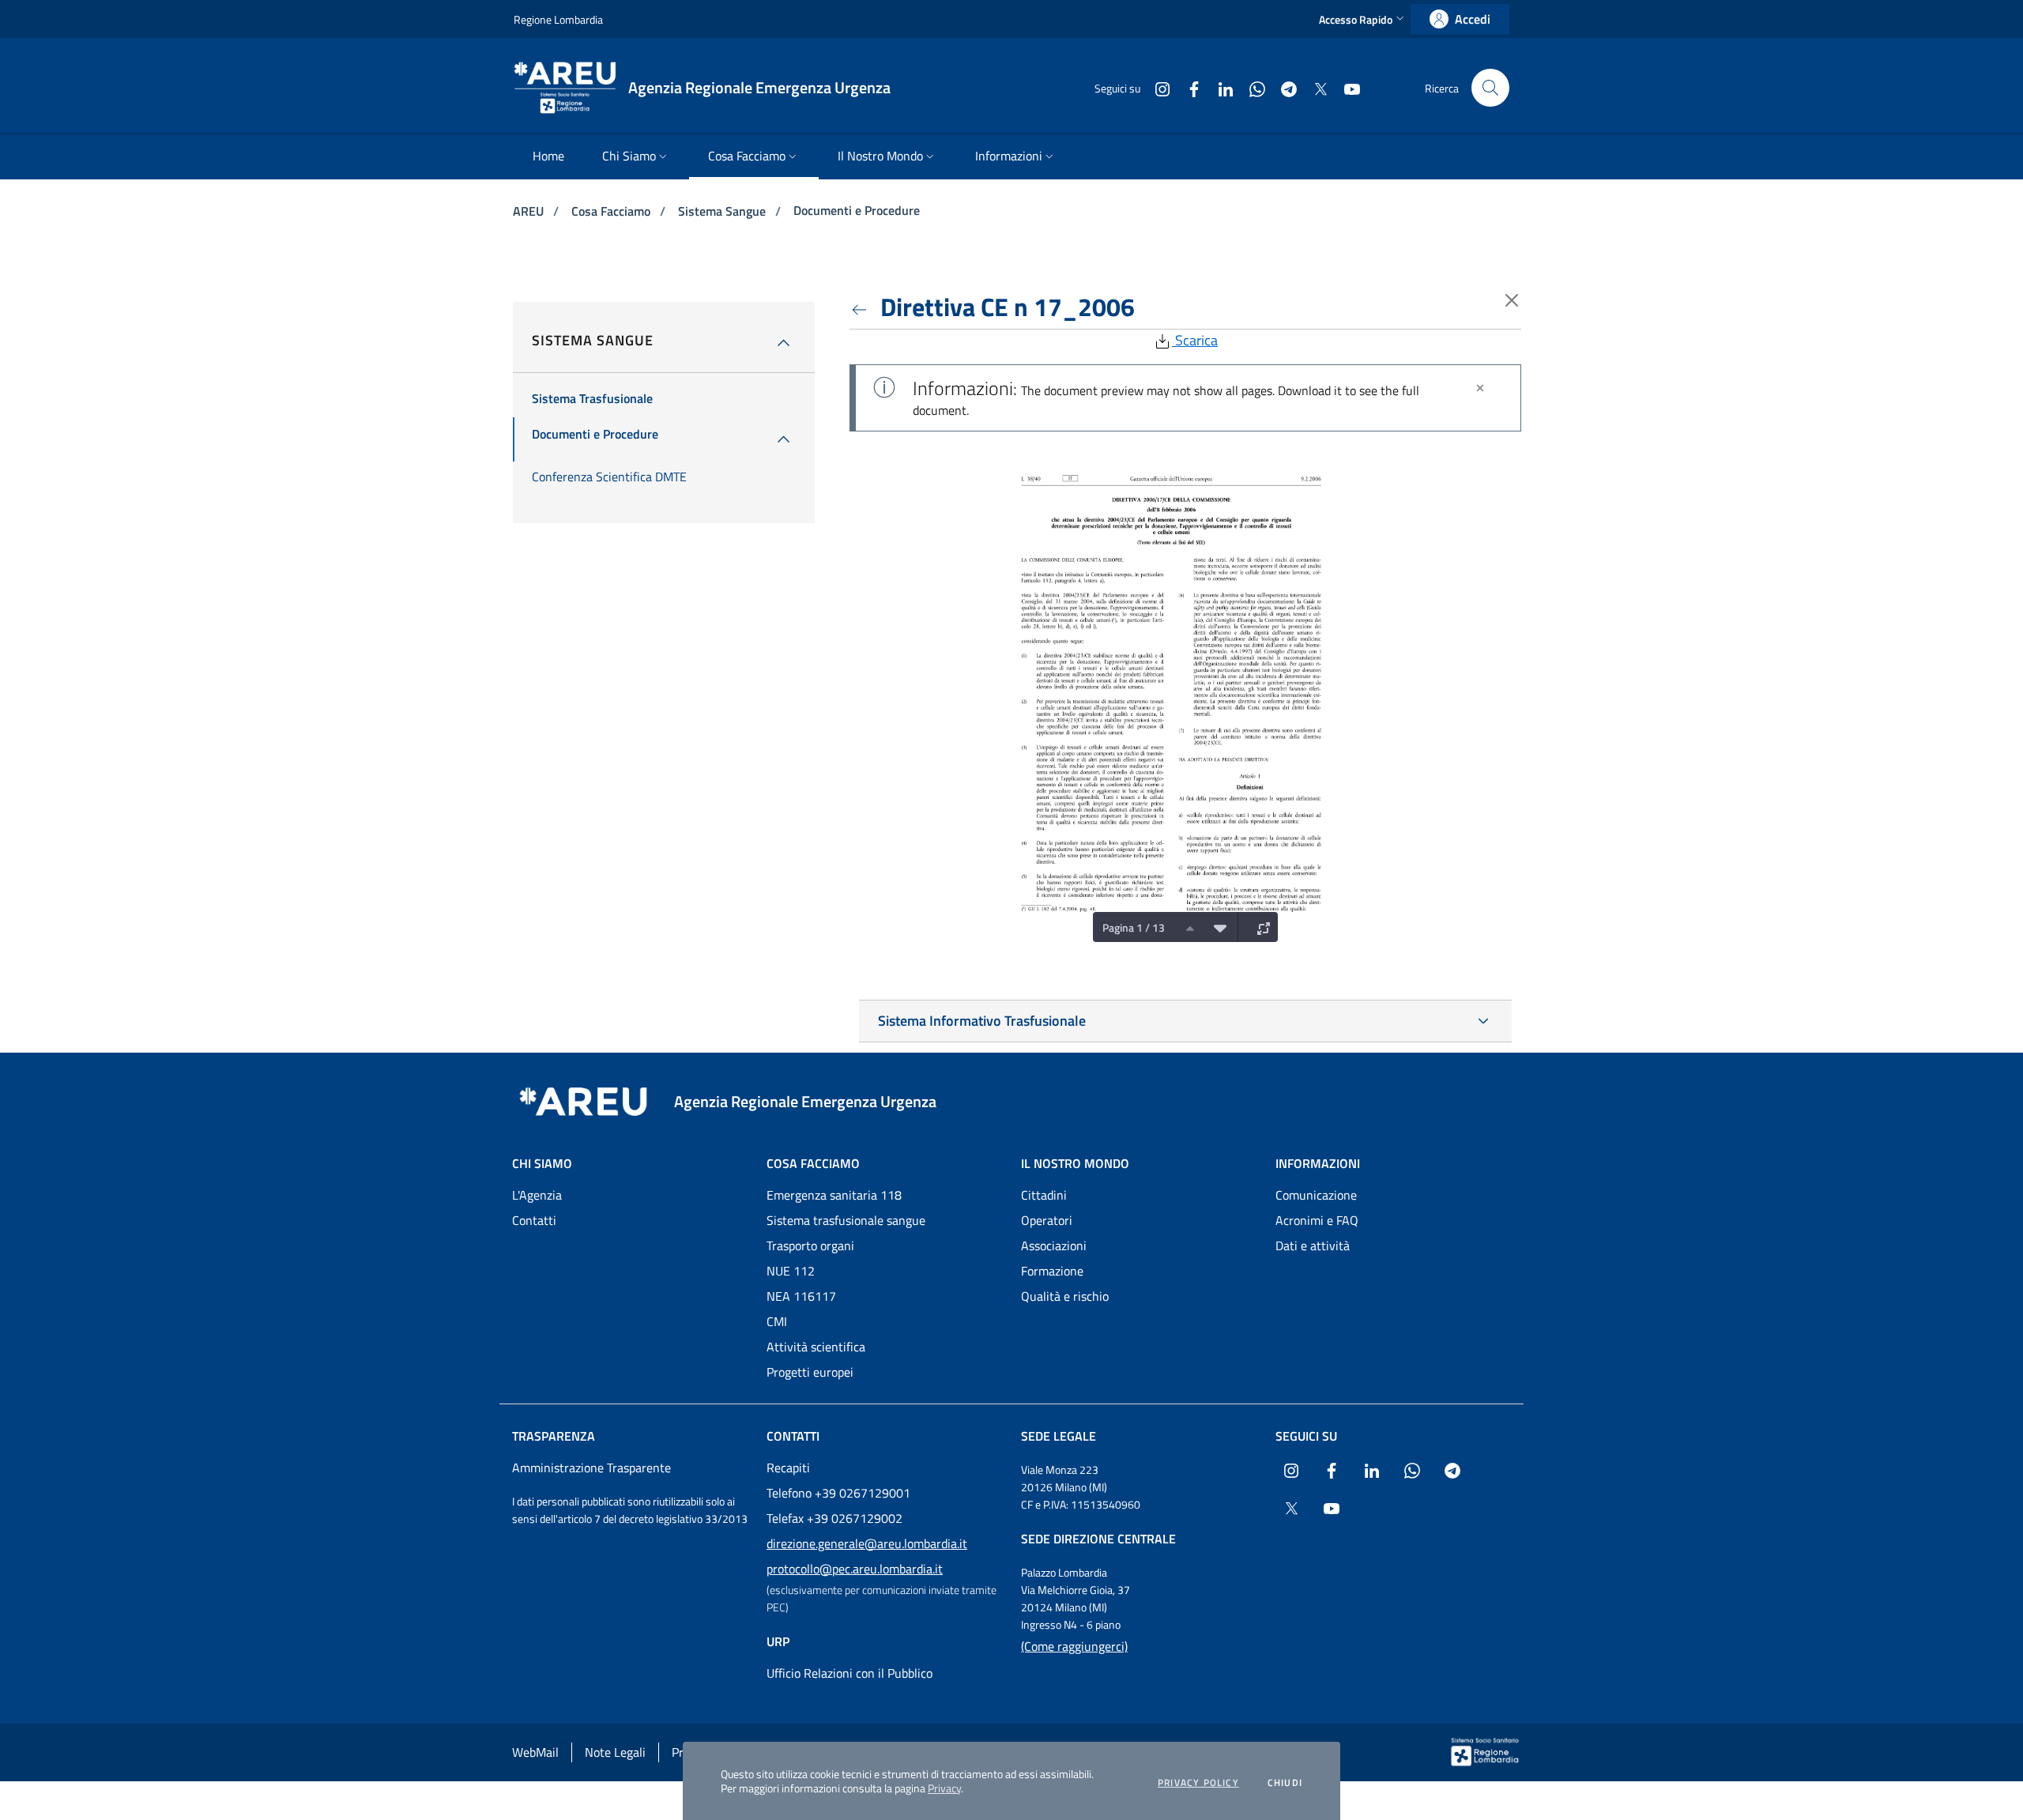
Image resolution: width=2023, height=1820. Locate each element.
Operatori (1047, 1220)
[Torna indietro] (862, 307)
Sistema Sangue (723, 211)
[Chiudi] (1480, 388)
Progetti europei (810, 1372)
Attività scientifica (816, 1347)
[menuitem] (548, 157)
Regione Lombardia (558, 19)
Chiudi (1285, 1783)
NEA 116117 (801, 1296)
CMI (777, 1321)
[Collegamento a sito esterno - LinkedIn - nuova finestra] (1219, 87)
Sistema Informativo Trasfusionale (982, 1021)
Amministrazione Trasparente (591, 1468)
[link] (1460, 19)
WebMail (535, 1752)
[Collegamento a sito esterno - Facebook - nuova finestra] (1188, 87)
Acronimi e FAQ (1317, 1220)
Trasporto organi (810, 1245)
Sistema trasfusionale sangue (846, 1220)
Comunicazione (1316, 1195)
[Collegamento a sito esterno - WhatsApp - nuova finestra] (1251, 87)
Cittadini (1044, 1195)
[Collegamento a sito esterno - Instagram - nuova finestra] (1156, 87)
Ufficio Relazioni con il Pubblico (850, 1673)
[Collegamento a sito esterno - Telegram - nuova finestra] (1283, 87)
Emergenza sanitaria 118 (834, 1195)
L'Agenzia (537, 1195)
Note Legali (615, 1752)
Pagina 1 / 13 (1134, 927)
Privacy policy (1198, 1783)
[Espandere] (1260, 927)
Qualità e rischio (1065, 1296)
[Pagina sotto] (1216, 927)
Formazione (1052, 1271)
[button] (1363, 19)
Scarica (1195, 340)
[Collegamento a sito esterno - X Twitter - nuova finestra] (1314, 87)
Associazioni (1054, 1245)
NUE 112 (791, 1271)
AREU (530, 211)
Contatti (534, 1220)
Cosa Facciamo (612, 211)
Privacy (944, 1788)
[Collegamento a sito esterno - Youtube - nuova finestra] (1346, 87)
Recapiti (788, 1468)
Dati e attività (1313, 1245)
